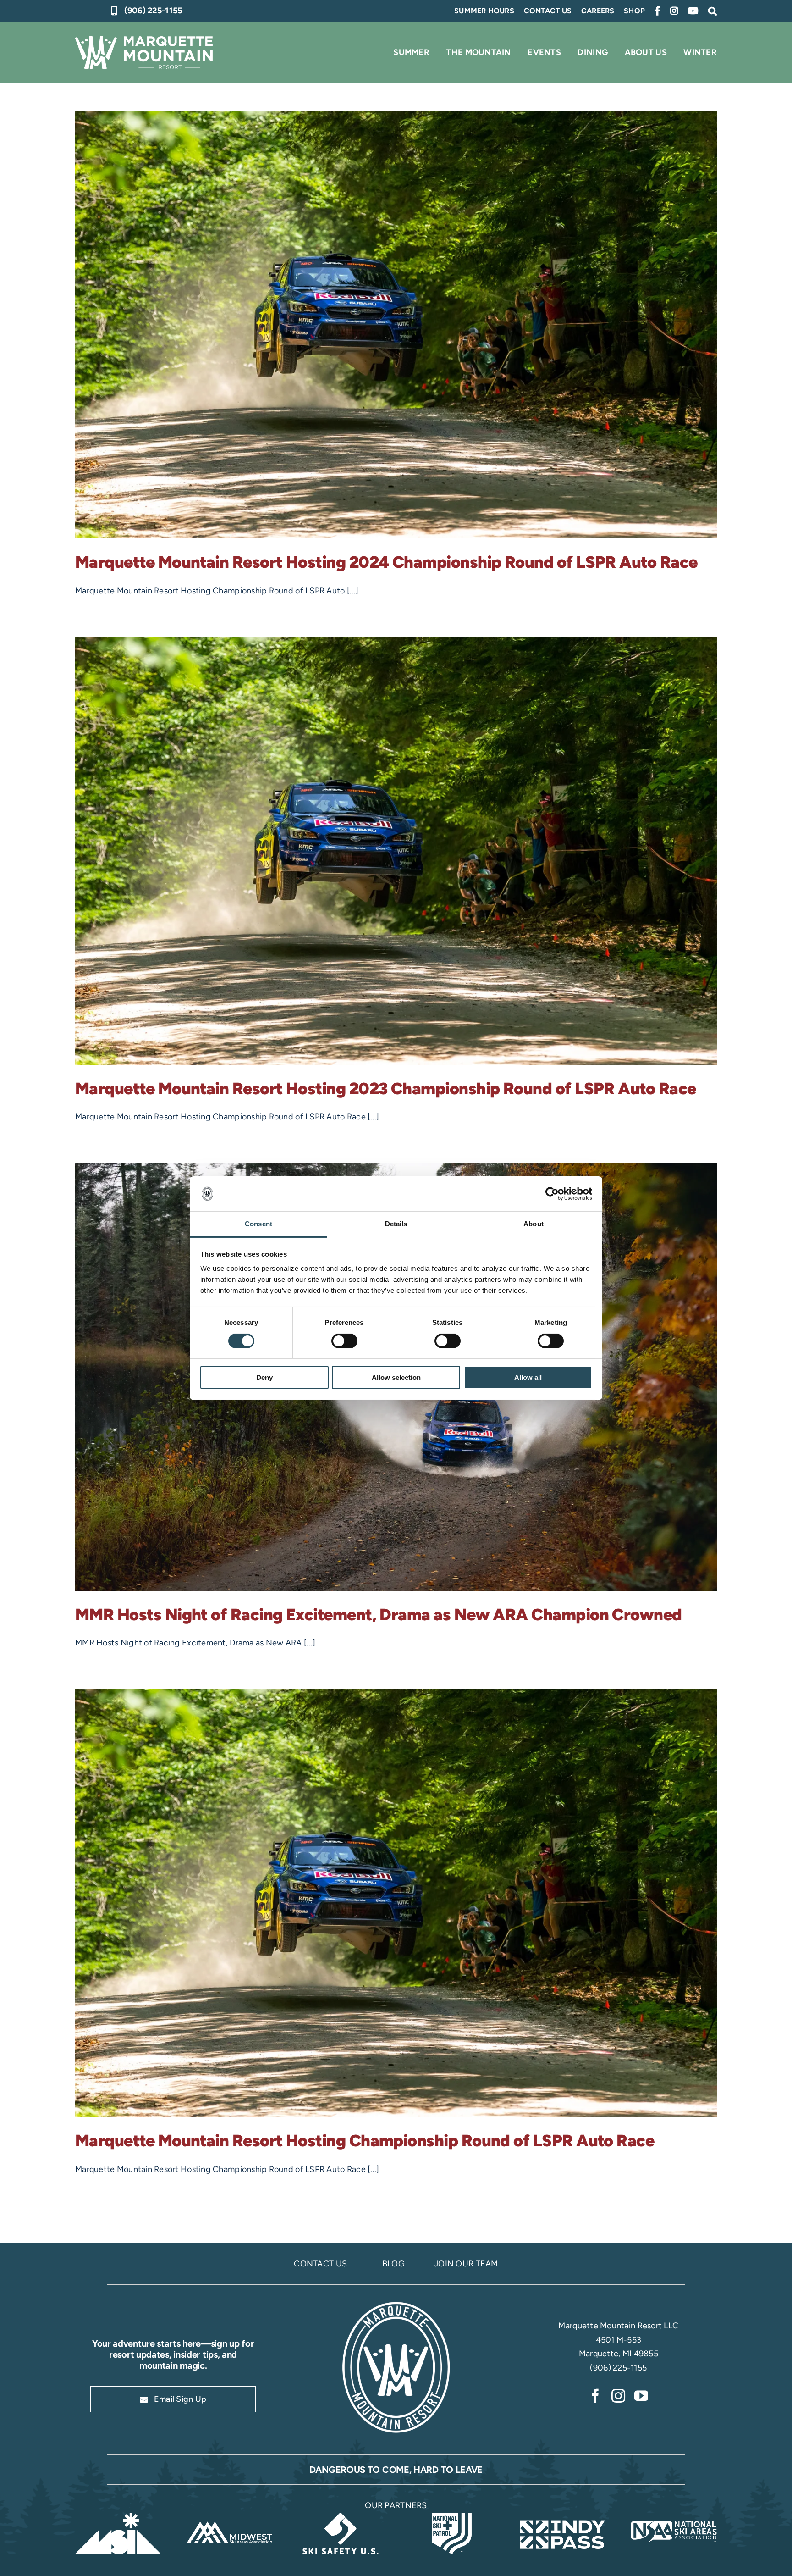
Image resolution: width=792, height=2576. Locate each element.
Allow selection (396, 1377)
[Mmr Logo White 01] (396, 2303)
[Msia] (118, 2517)
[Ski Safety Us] (340, 2517)
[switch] (344, 1341)
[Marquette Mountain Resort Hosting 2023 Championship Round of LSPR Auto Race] (396, 851)
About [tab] (533, 1224)
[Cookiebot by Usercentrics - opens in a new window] (552, 1194)
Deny (264, 1377)
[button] (712, 11)
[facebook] (595, 2396)
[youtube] (641, 2396)
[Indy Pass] (563, 2517)
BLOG (393, 2264)
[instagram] (618, 2396)
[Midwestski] (229, 2517)
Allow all (528, 1377)
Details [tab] (396, 1224)
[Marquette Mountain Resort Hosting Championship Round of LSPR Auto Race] (396, 1903)
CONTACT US (320, 2264)
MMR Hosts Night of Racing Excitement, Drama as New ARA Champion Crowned (379, 1615)
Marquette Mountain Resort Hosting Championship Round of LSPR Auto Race (365, 2141)
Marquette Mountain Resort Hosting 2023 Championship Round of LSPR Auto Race (386, 1089)
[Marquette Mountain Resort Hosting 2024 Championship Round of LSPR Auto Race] (396, 324)
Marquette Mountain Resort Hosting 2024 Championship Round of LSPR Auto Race (386, 562)
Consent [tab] (258, 1224)
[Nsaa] (674, 2517)
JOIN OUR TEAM (466, 2264)
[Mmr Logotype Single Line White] (144, 40)
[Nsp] (452, 2517)
